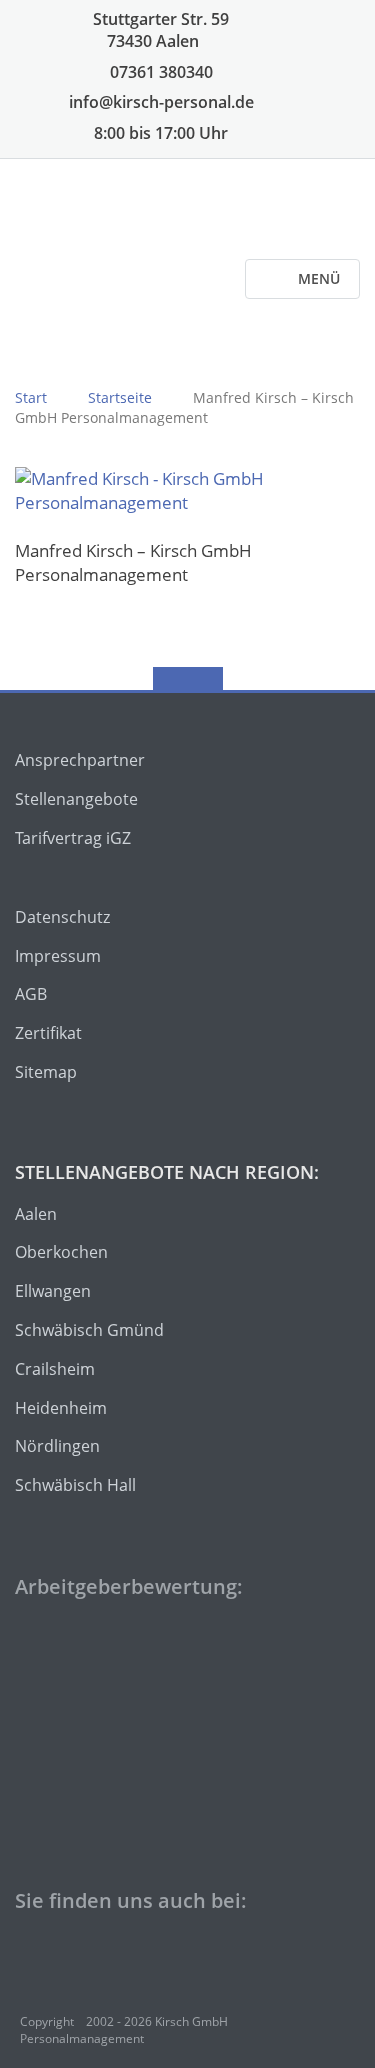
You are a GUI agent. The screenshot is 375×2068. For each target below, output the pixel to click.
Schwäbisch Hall (75, 1485)
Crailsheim (55, 1369)
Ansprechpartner (80, 760)
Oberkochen (61, 1252)
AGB (31, 994)
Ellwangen (53, 1291)
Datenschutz (62, 917)
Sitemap (46, 1072)
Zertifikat (48, 1033)
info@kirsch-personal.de (159, 102)
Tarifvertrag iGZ (73, 838)
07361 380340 (159, 72)
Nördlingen (57, 1446)
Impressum (58, 956)
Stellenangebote (76, 799)
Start (31, 397)
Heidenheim (61, 1408)
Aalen (36, 1214)
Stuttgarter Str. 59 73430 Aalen (159, 30)
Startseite (120, 397)
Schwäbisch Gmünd (89, 1330)
